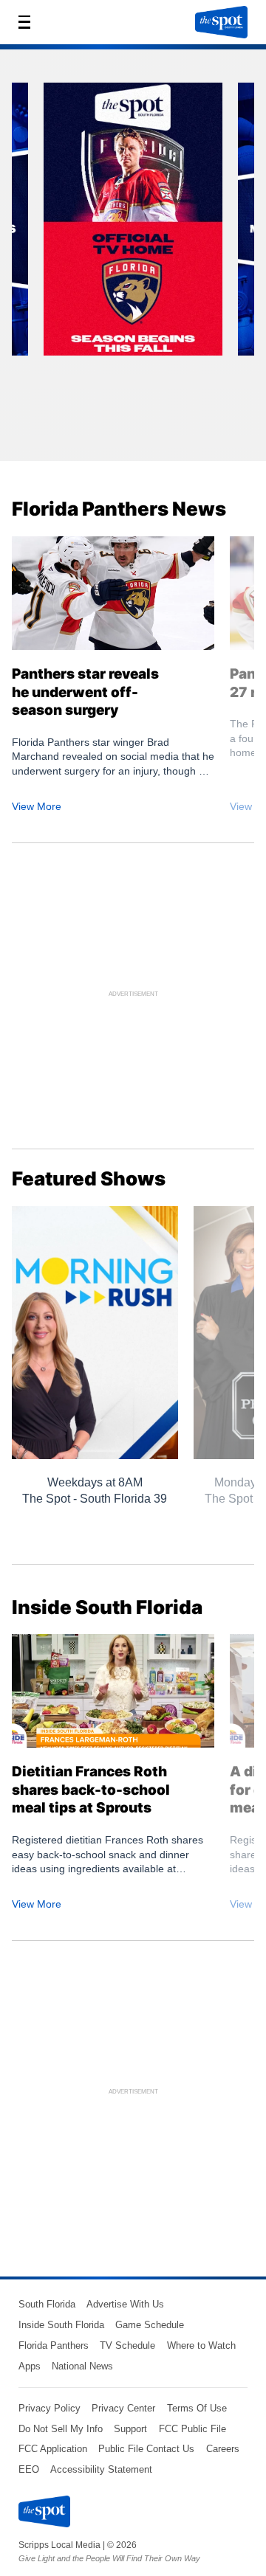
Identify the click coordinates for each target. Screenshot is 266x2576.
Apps (30, 2366)
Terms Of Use (197, 2408)
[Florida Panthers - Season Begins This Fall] (133, 224)
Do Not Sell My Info (61, 2429)
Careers (223, 2449)
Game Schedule (150, 2325)
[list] (133, 261)
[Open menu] (29, 22)
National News (82, 2366)
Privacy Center (123, 2408)
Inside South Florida (61, 2325)
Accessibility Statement (101, 2469)
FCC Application (53, 2449)
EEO (29, 2469)
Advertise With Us (125, 2304)
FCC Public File (192, 2429)
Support (130, 2429)
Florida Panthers (54, 2345)
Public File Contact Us (146, 2449)
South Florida (47, 2304)
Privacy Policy (50, 2408)
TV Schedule (127, 2345)
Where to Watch (201, 2345)
